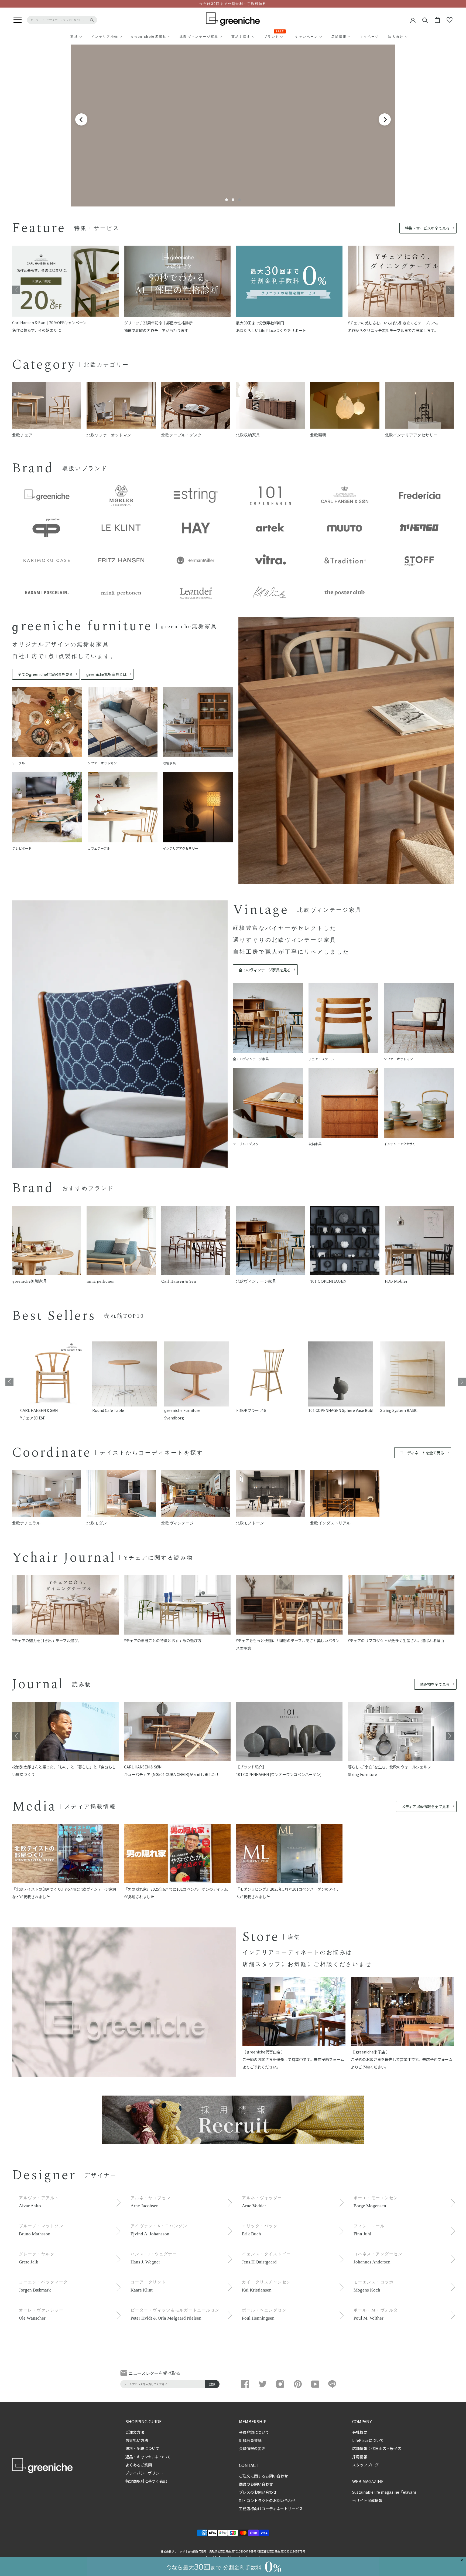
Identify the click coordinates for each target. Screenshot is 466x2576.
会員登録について (254, 2432)
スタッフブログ (365, 2465)
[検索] (425, 20)
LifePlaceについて (368, 2440)
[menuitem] (61, 37)
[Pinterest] (298, 2384)
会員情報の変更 (252, 2448)
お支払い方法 (137, 2440)
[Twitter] (263, 2384)
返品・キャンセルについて (148, 2457)
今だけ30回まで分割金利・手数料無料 (233, 4)
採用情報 (360, 2457)
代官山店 (379, 2448)
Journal (38, 1684)
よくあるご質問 (139, 2465)
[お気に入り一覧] (450, 20)
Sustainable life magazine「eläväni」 (386, 2492)
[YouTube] (315, 2384)
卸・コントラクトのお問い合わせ (267, 2500)
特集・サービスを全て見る (427, 228)
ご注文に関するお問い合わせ (263, 2476)
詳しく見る (232, 161)
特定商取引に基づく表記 (146, 2481)
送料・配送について (142, 2448)
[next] (385, 119)
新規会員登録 (250, 2440)
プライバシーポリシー (144, 2473)
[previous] (81, 119)
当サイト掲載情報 (367, 2500)
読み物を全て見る (435, 1684)
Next (450, 290)
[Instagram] (280, 2384)
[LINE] (333, 2384)
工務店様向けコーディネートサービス (271, 2509)
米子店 (396, 2448)
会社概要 (360, 2432)
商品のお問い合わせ (256, 2484)
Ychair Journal (64, 1558)
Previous (16, 290)
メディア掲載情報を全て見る (426, 1806)
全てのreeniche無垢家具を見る (45, 674)
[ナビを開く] (18, 20)
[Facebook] (245, 2384)
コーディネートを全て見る (422, 1453)
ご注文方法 (135, 2432)
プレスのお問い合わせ (258, 2492)
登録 (212, 2384)
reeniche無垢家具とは (106, 674)
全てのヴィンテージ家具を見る (265, 970)
